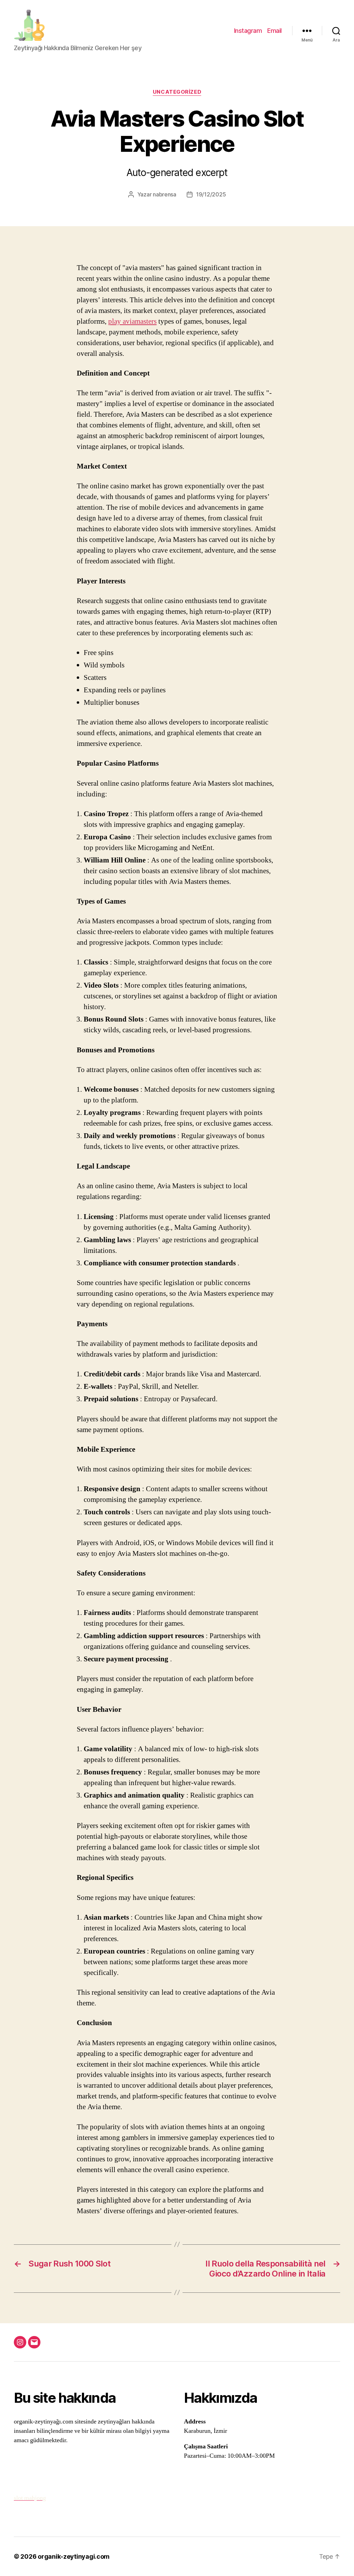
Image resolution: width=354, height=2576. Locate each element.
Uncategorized (177, 92)
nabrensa (165, 194)
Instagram (248, 31)
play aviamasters (132, 321)
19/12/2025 (211, 194)
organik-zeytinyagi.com (74, 2556)
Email (274, 31)
